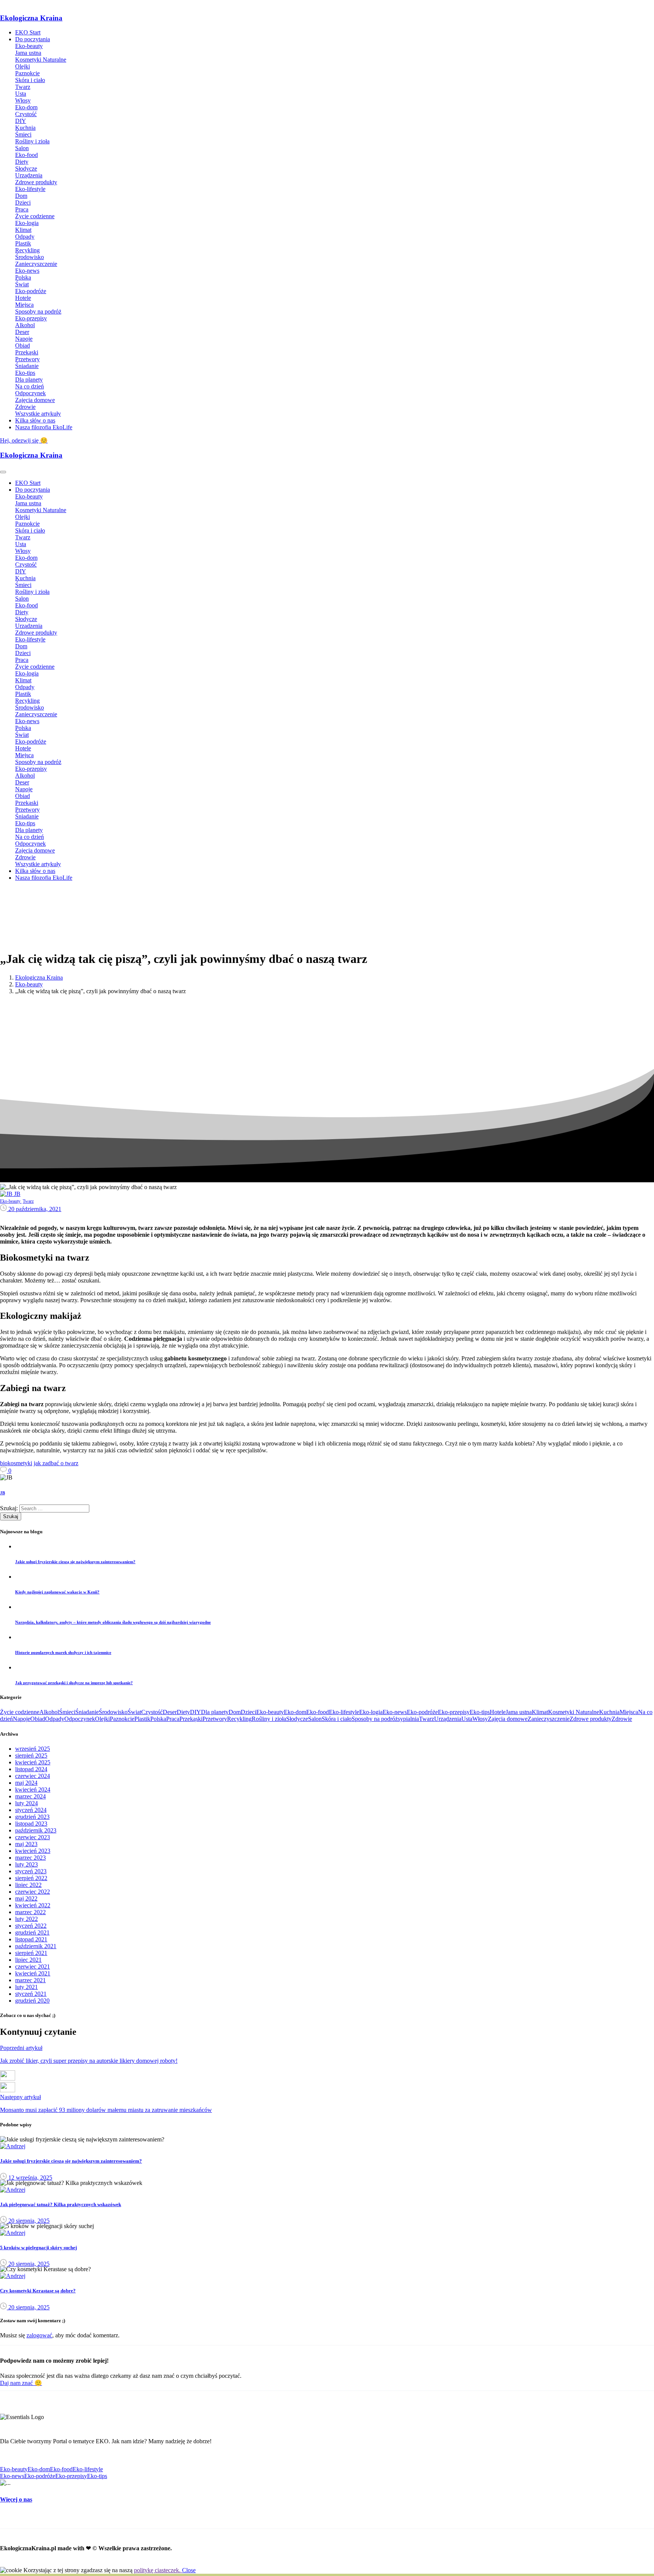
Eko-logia (371, 1712)
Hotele (498, 1712)
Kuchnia (609, 1712)
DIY (195, 1712)
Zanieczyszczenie (549, 1719)
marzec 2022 (30, 1912)
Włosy (480, 1719)
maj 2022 (26, 1898)
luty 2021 (26, 1987)
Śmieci (67, 1712)
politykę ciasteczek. (158, 2570)
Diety (183, 1712)
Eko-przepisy (454, 1712)
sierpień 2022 (31, 1878)
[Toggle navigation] (3, 472)
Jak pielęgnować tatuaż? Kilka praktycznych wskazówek (61, 2204)
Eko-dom (295, 1712)
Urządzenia (448, 1719)
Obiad (38, 1719)
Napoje (22, 1719)
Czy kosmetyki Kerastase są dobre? (38, 2291)
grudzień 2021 (32, 1932)
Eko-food (318, 1712)
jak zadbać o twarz (56, 1463)
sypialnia (408, 1719)
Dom (235, 1712)
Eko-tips (480, 1712)
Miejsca (629, 1712)
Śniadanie (87, 1712)
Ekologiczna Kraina (31, 18)
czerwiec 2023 (33, 1837)
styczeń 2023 (31, 1871)
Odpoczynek (80, 1719)
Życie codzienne (20, 1712)
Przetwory (215, 1719)
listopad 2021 (31, 1939)
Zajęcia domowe (508, 1719)
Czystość (152, 1712)
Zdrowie (622, 1719)
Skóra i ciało (337, 1719)
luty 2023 (26, 1864)
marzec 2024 (30, 1796)
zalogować (39, 2335)
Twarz (427, 1719)
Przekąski (191, 1719)
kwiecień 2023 (33, 1851)
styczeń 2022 (31, 1926)
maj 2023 (26, 1844)
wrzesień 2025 (33, 1749)
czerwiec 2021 (33, 1967)
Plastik (142, 1719)
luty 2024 (26, 1803)
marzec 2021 (30, 1980)
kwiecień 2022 (33, 1905)
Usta (467, 1719)
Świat (134, 1712)
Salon (315, 1719)
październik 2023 (36, 1830)
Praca (173, 1719)
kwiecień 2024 (33, 1790)
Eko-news (395, 1712)
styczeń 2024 (31, 1810)
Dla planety (215, 1712)
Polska (158, 1719)
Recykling (239, 1719)
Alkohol (49, 1712)
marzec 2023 (30, 1858)
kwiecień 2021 (33, 1973)
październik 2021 (36, 1946)
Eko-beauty (29, 984)
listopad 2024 (31, 1769)
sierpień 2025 (31, 1755)
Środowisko (113, 1712)
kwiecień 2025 (33, 1762)
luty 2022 (26, 1919)
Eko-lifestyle (344, 1712)
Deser (170, 1712)
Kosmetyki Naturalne (574, 1712)
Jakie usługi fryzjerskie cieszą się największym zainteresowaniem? (71, 2161)
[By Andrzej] (13, 2146)
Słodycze (297, 1719)
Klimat (540, 1712)
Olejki (102, 1719)
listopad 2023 (31, 1824)
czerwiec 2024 (33, 1776)
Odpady (55, 1719)
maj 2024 (26, 1783)
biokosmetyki (16, 1463)
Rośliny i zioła (269, 1719)
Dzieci (248, 1712)
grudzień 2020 (32, 2001)
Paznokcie (122, 1719)
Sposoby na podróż (375, 1719)
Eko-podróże (422, 1712)
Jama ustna (519, 1712)
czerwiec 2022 (33, 1892)
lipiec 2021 (28, 1960)
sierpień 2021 (31, 1953)
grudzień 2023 (32, 1817)
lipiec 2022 (28, 1885)
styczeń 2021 (31, 1994)
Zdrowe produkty (591, 1719)
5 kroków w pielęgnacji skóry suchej (38, 2248)
